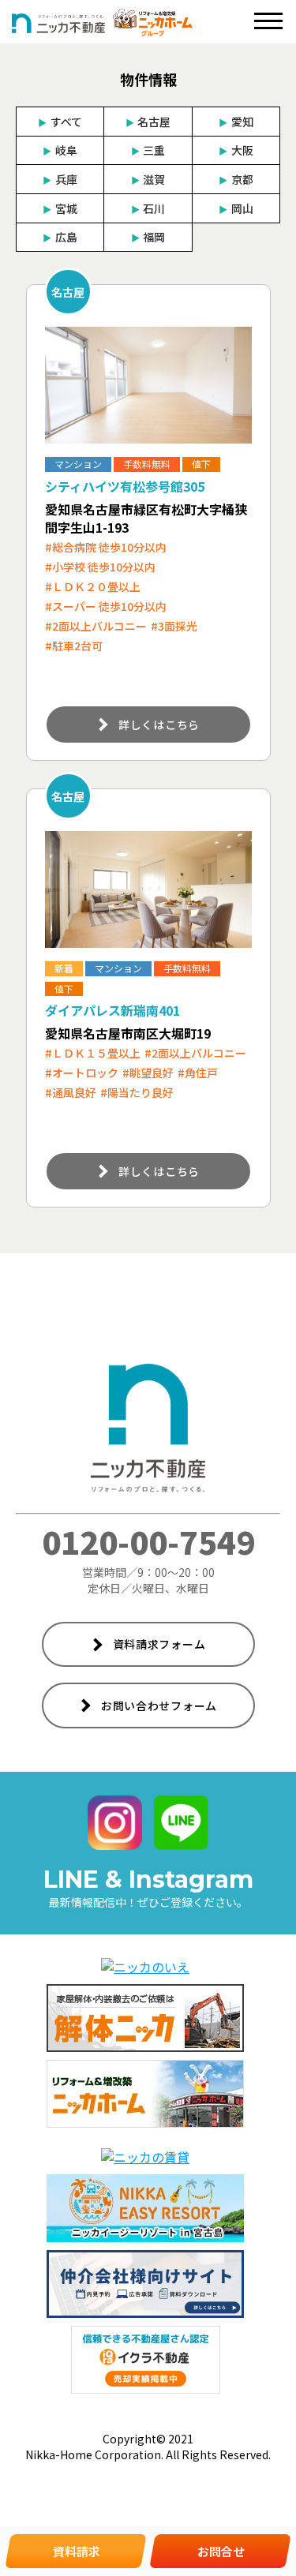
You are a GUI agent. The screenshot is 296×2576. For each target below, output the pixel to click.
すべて (60, 122)
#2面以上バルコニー (96, 626)
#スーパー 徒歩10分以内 (106, 606)
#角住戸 (198, 1073)
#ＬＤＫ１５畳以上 (93, 1053)
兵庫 (60, 179)
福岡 (148, 237)
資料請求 (77, 2551)
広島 (60, 237)
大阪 (236, 150)
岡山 (236, 208)
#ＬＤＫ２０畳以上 (93, 586)
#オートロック (82, 1073)
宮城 (60, 208)
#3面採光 (174, 626)
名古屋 (148, 122)
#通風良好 (71, 1092)
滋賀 (148, 179)
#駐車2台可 (74, 646)
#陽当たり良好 (137, 1092)
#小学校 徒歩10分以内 (100, 567)
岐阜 (60, 150)
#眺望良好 (148, 1073)
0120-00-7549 (148, 1541)
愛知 (236, 122)
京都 (236, 179)
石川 (148, 208)
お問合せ (221, 2551)
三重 (148, 150)
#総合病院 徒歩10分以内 (106, 547)
